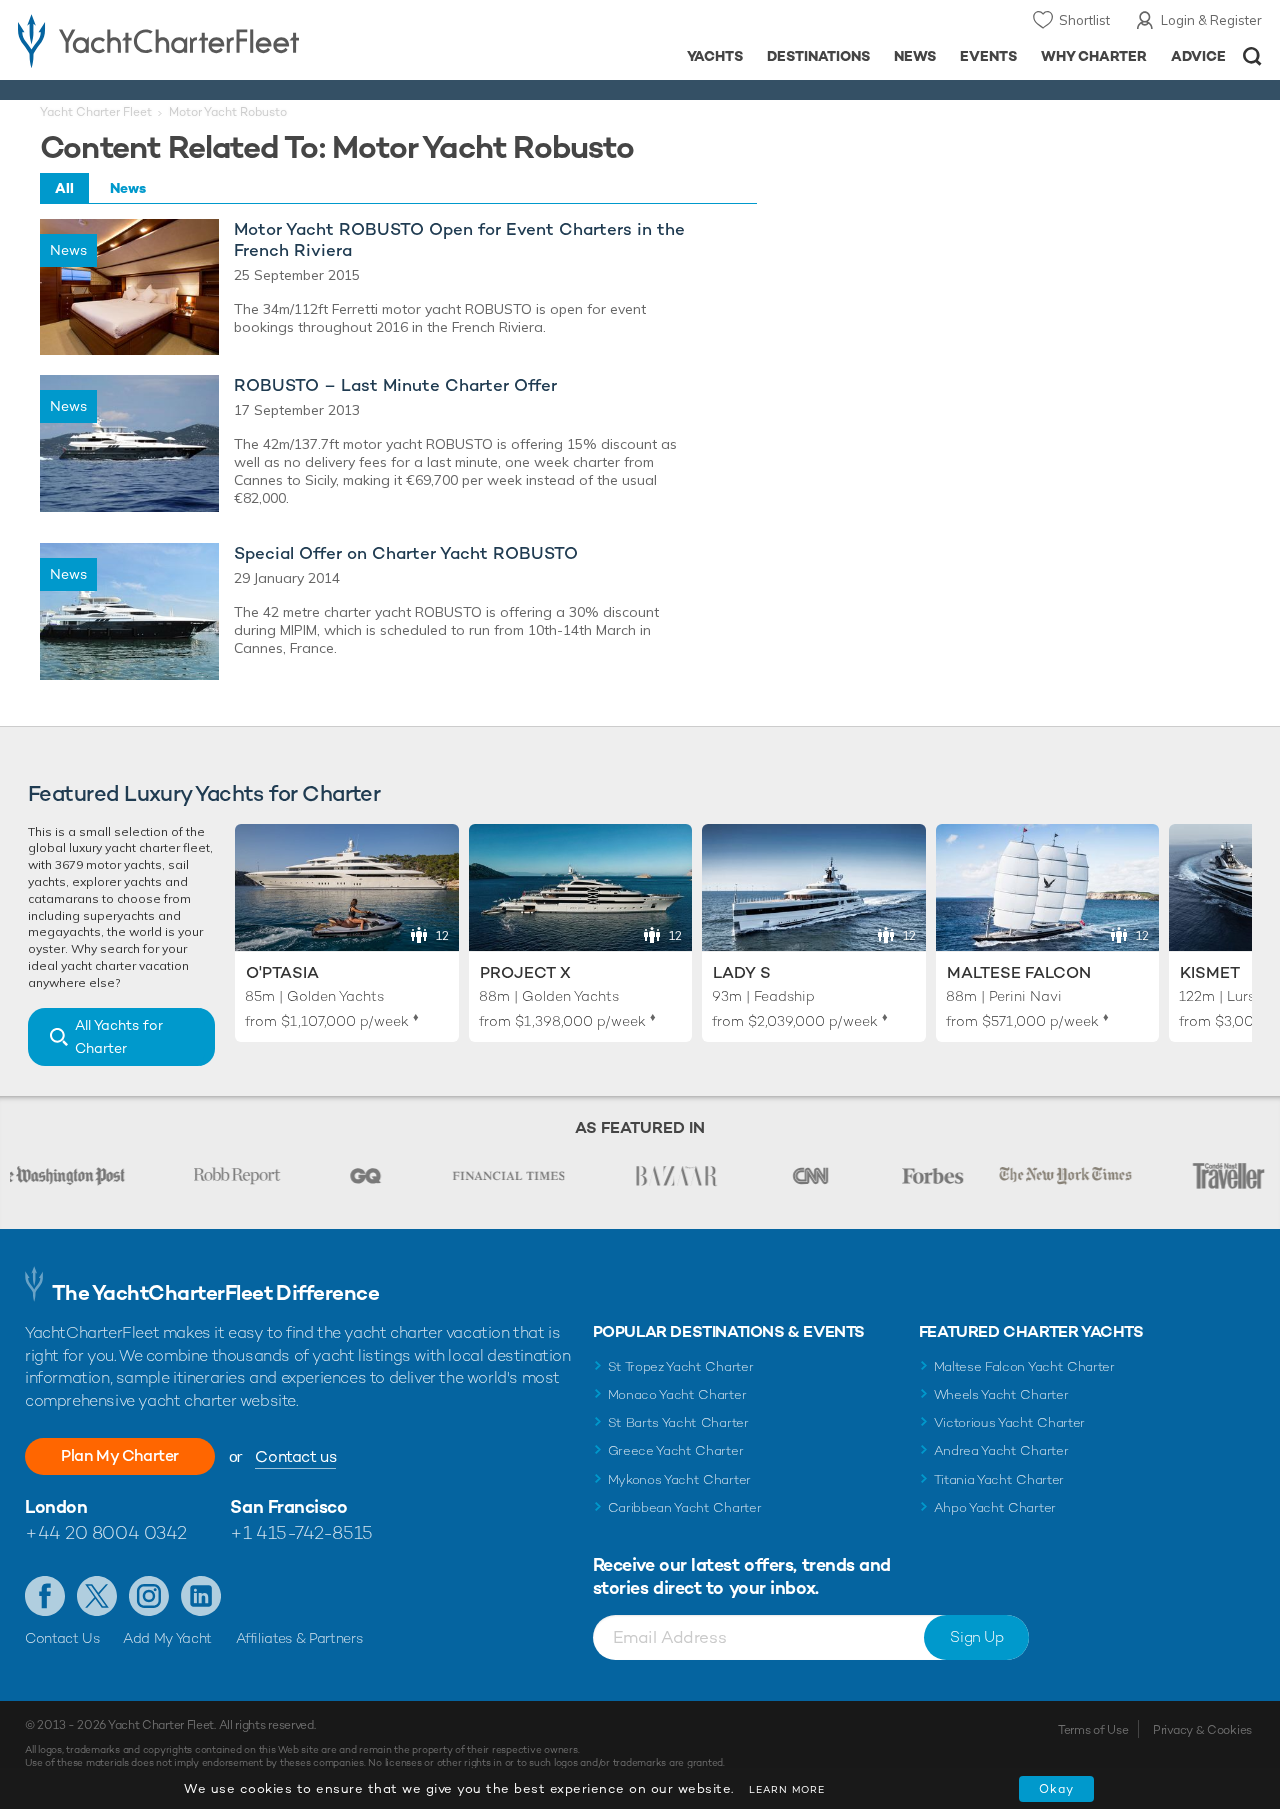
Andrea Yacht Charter (1001, 1450)
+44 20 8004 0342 (106, 1532)
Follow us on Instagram (149, 1596)
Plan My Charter (120, 1455)
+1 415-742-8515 (301, 1532)
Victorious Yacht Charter (1009, 1422)
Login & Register (1211, 20)
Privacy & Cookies (1202, 1730)
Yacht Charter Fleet (96, 112)
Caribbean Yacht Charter (685, 1507)
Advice (1198, 56)
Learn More (787, 1789)
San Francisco (288, 1506)
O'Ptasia (282, 972)
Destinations (818, 56)
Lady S (742, 972)
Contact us (295, 1456)
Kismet (1210, 972)
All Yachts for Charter (119, 1036)
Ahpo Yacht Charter (995, 1507)
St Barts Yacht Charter (678, 1422)
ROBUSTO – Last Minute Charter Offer (395, 385)
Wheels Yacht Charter (1001, 1394)
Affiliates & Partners (299, 1638)
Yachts (715, 56)
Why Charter (1094, 56)
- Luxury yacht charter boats (198, 40)
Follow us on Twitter (97, 1596)
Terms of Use (1093, 1730)
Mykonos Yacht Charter (679, 1479)
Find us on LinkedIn (201, 1596)
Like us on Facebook (45, 1596)
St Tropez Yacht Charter (681, 1366)
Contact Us (62, 1638)
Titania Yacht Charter (999, 1479)
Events (988, 56)
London (56, 1506)
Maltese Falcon (1019, 972)
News (915, 56)
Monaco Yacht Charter (677, 1394)
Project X (525, 972)
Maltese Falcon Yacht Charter (1024, 1366)
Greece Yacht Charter (676, 1450)
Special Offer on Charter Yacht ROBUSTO (406, 553)
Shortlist (1084, 20)
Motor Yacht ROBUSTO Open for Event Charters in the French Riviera (459, 240)
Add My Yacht (167, 1638)
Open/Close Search (1252, 56)
